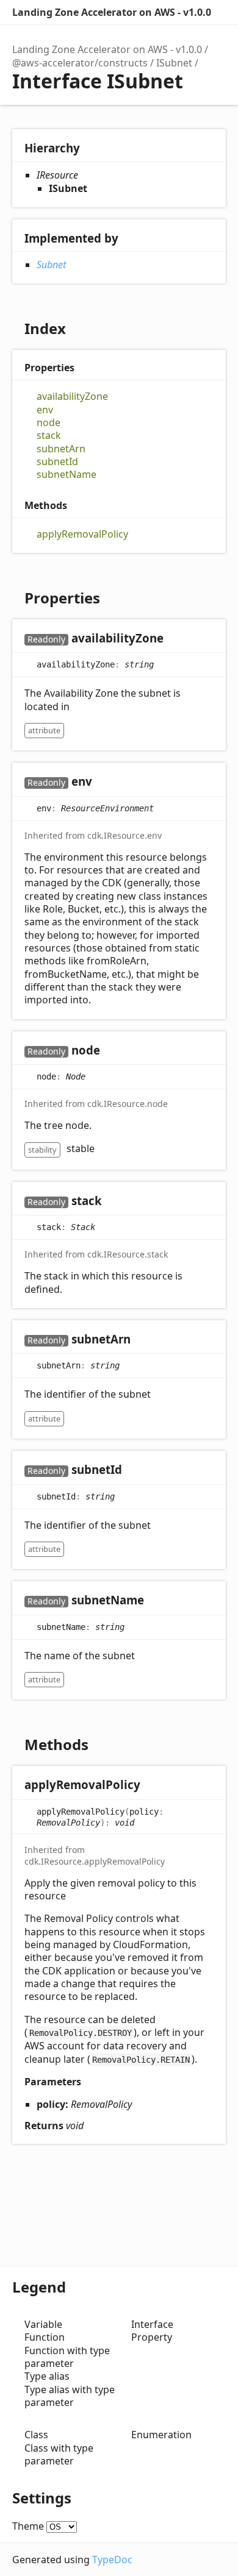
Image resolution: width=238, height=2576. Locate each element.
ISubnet (174, 63)
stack (49, 436)
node (49, 423)
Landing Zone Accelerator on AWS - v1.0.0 (112, 12)
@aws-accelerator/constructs (80, 63)
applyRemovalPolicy (82, 534)
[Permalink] (175, 639)
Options (223, 12)
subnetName (67, 475)
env (45, 410)
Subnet (51, 265)
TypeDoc (112, 2560)
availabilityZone (72, 397)
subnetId (57, 462)
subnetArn (61, 449)
